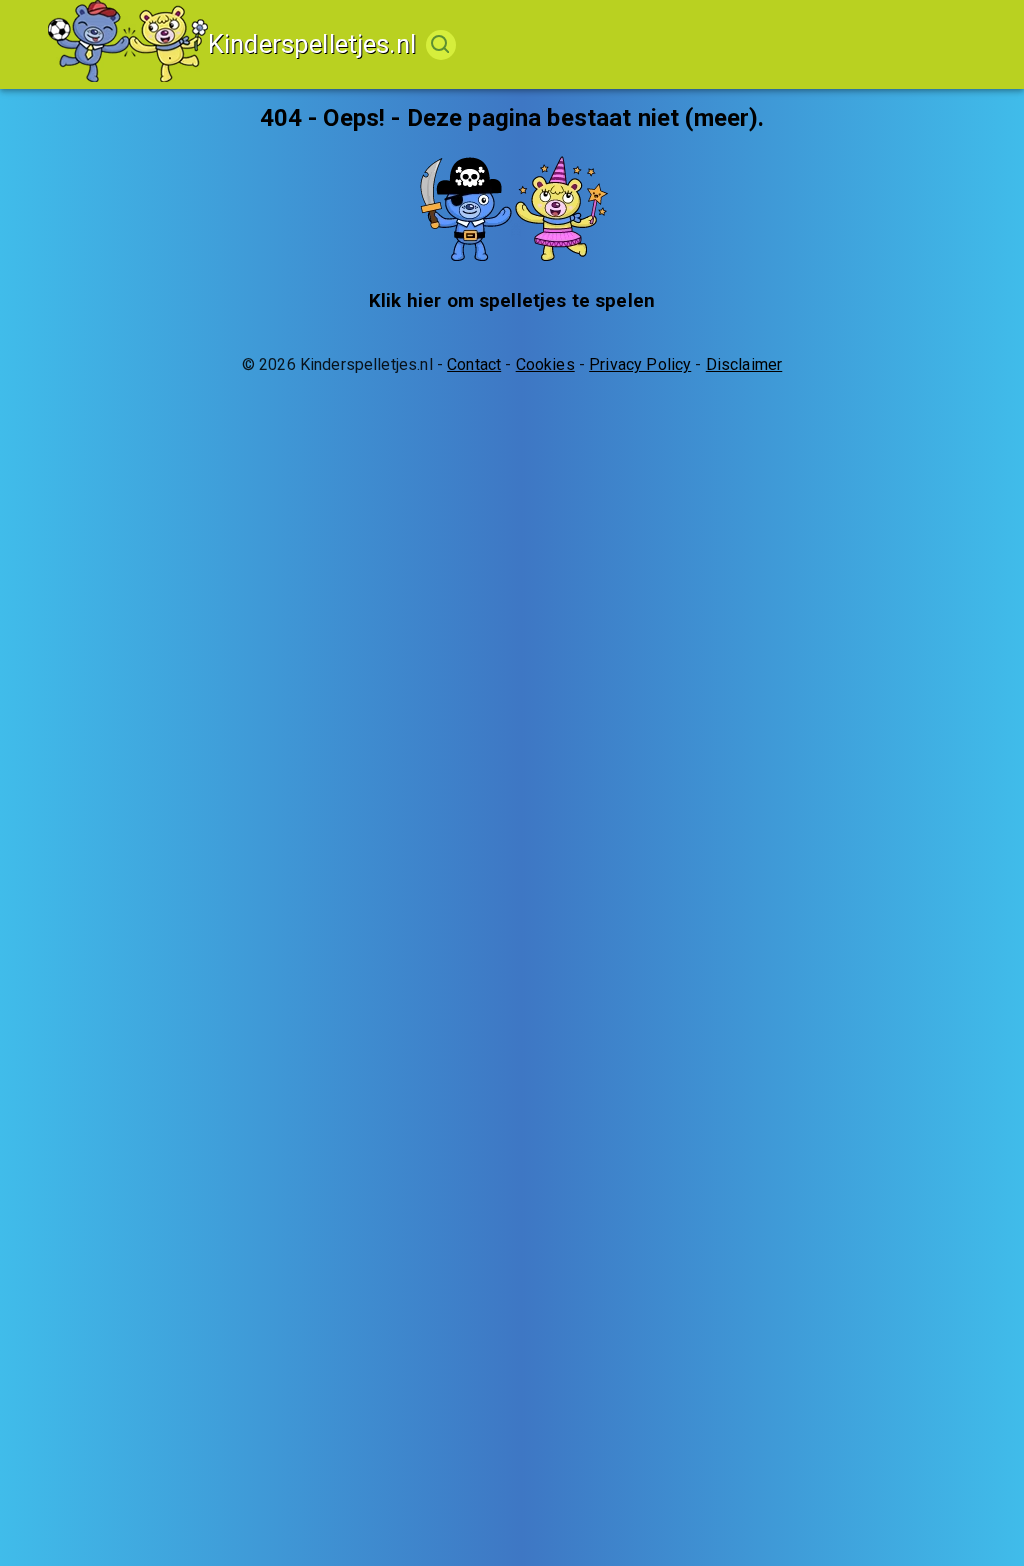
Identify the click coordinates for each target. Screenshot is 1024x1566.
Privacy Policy (640, 364)
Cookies (545, 364)
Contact (474, 364)
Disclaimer (744, 364)
